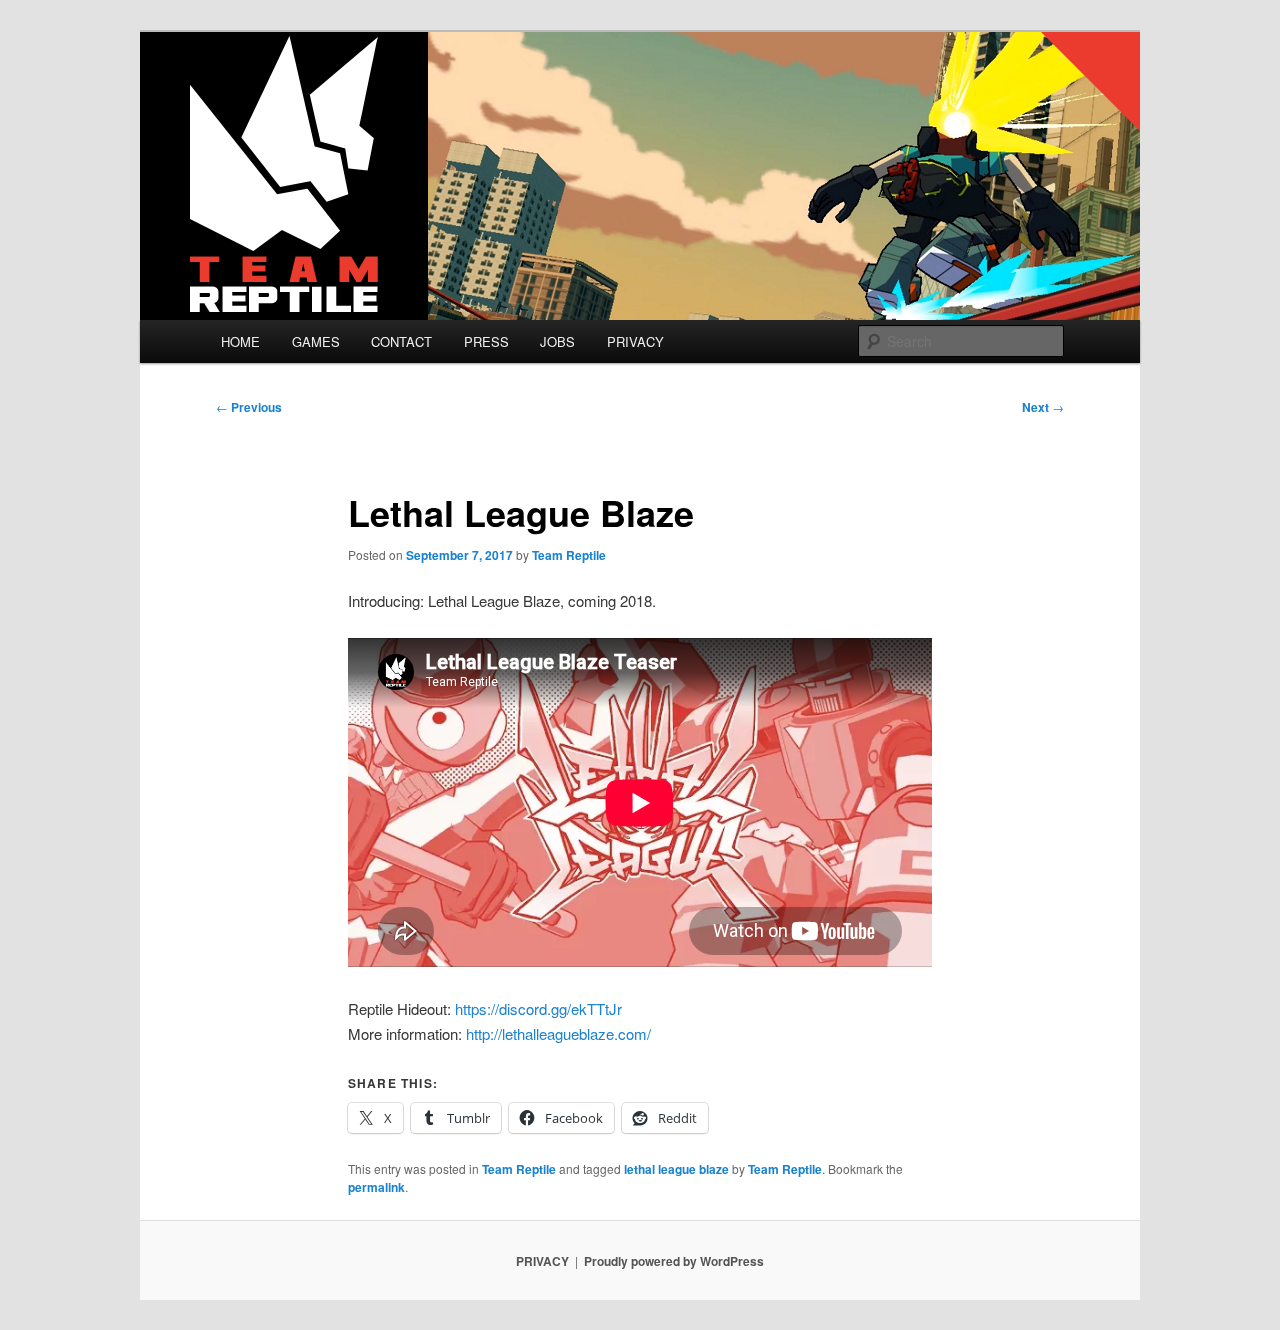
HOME (240, 341)
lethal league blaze (676, 1169)
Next (1043, 407)
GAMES (316, 341)
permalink (376, 1187)
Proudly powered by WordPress (674, 1261)
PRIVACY (635, 341)
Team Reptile (569, 555)
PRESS (486, 341)
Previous (249, 407)
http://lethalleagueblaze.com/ (558, 1033)
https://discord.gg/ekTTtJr (540, 1008)
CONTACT (401, 341)
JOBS (557, 341)
